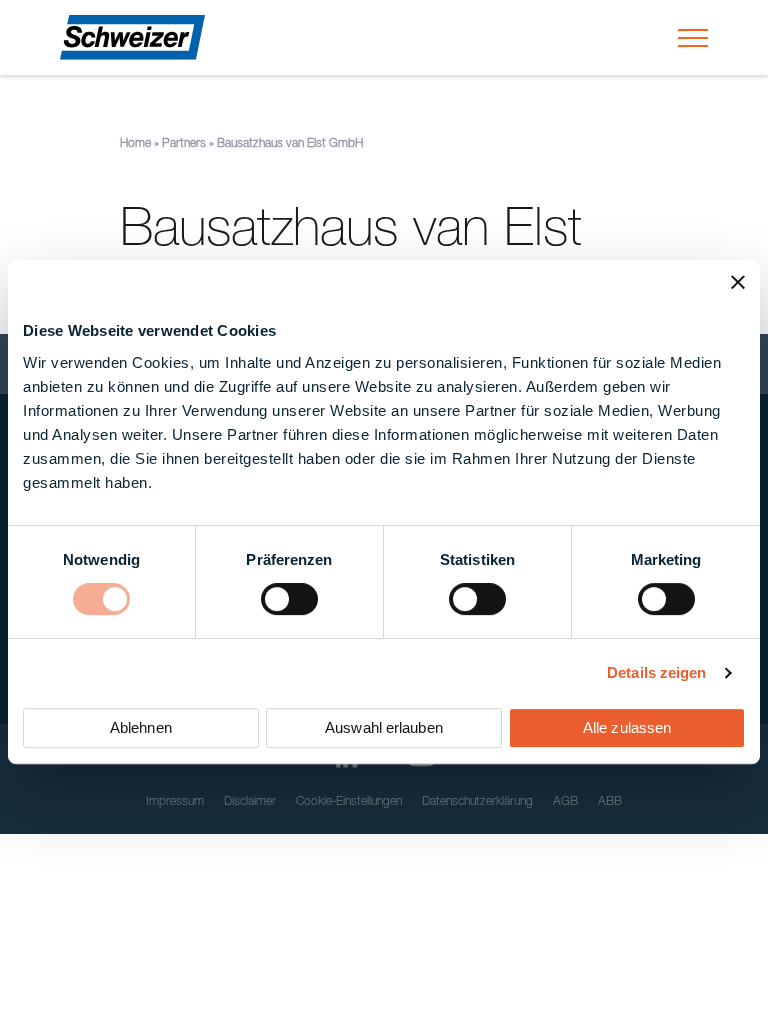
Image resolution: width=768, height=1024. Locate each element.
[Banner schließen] (738, 282)
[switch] (289, 599)
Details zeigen (656, 672)
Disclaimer (250, 802)
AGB (565, 802)
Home (135, 144)
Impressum (175, 802)
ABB (610, 802)
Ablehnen (141, 727)
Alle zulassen (627, 727)
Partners (184, 144)
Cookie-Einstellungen (349, 802)
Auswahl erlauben (384, 727)
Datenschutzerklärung (477, 802)
